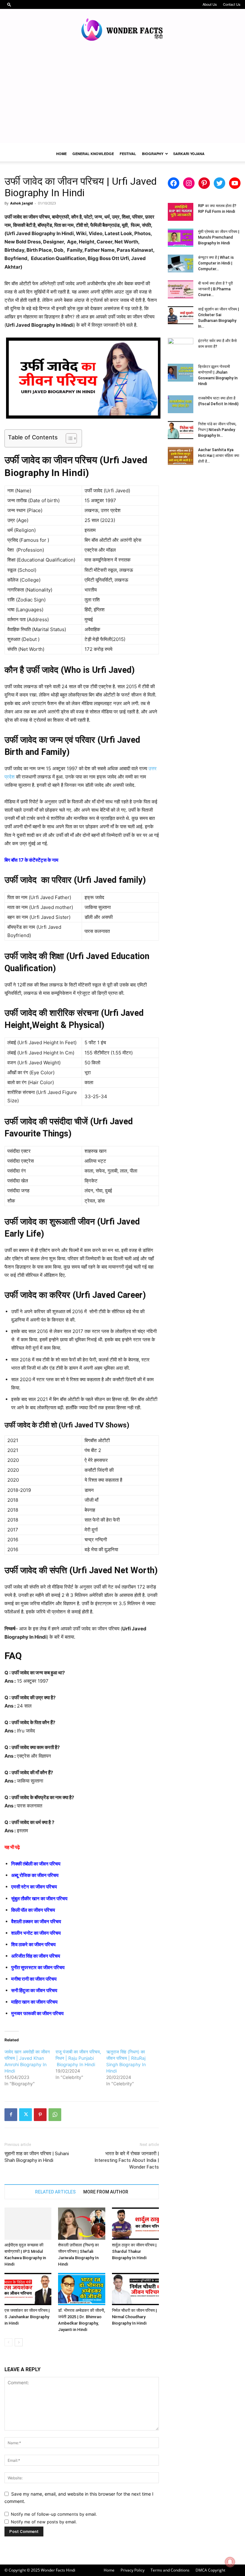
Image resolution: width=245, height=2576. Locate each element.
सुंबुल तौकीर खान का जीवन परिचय (39, 1898)
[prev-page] (8, 2342)
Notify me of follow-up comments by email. (54, 2514)
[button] (9, 4)
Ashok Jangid (22, 203)
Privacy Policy (133, 2570)
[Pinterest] (40, 2115)
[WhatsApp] (55, 2115)
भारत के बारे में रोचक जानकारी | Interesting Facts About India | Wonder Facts (127, 2160)
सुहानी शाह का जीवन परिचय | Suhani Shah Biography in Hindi (37, 2157)
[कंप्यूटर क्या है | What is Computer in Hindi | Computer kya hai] (181, 264)
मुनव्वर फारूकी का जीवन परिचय (37, 2013)
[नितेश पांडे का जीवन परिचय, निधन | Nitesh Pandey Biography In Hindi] (181, 430)
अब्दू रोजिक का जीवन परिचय (35, 1875)
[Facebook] (11, 2115)
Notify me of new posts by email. (44, 2522)
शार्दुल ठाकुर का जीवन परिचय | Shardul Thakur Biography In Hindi (134, 2251)
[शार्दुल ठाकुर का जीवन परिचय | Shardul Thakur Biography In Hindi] (135, 2224)
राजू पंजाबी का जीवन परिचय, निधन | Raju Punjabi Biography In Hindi (78, 2058)
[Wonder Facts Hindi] (122, 30)
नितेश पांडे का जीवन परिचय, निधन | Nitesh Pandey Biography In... (217, 430)
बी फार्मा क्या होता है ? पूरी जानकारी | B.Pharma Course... (215, 289)
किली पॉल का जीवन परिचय (33, 1910)
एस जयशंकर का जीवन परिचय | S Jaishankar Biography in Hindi (27, 2317)
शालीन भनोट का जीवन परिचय (36, 1933)
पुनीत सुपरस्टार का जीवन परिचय (38, 1967)
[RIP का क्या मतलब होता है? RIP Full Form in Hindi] (181, 212)
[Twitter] (26, 2115)
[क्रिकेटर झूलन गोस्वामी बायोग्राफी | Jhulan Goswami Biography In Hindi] (181, 373)
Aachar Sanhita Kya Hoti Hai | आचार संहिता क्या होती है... (219, 456)
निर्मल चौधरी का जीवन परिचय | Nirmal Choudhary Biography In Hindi (134, 2317)
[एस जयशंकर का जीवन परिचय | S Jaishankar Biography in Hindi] (28, 2289)
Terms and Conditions (170, 2570)
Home (61, 154)
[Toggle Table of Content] (68, 438)
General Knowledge (93, 154)
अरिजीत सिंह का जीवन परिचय (36, 1956)
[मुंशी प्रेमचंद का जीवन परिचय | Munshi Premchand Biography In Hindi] (181, 238)
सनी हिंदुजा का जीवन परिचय (34, 1990)
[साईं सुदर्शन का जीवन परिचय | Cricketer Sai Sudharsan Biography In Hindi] (181, 315)
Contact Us (232, 4)
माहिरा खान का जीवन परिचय (34, 2002)
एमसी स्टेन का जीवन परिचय (34, 1887)
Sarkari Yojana (189, 154)
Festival (128, 154)
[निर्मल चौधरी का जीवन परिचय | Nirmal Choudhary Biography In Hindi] (135, 2289)
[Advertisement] (122, 98)
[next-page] (19, 2342)
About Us (210, 4)
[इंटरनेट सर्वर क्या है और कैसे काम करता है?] (181, 347)
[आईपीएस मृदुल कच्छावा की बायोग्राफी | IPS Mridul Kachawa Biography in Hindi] (28, 2224)
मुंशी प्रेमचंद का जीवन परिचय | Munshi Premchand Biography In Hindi (219, 237)
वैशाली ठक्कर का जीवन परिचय (36, 1921)
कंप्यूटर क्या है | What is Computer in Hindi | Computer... (216, 263)
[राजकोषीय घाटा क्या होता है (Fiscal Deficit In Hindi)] (181, 404)
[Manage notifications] (230, 2562)
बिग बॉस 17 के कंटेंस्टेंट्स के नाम (31, 860)
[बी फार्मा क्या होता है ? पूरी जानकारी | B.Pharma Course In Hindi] (181, 289)
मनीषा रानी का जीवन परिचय (34, 1979)
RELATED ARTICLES (55, 2192)
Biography (153, 154)
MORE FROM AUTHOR (106, 2192)
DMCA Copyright (210, 2570)
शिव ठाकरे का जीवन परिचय (33, 1944)
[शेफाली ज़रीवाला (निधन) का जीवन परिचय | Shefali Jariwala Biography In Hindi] (82, 2224)
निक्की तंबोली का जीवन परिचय (36, 1864)
